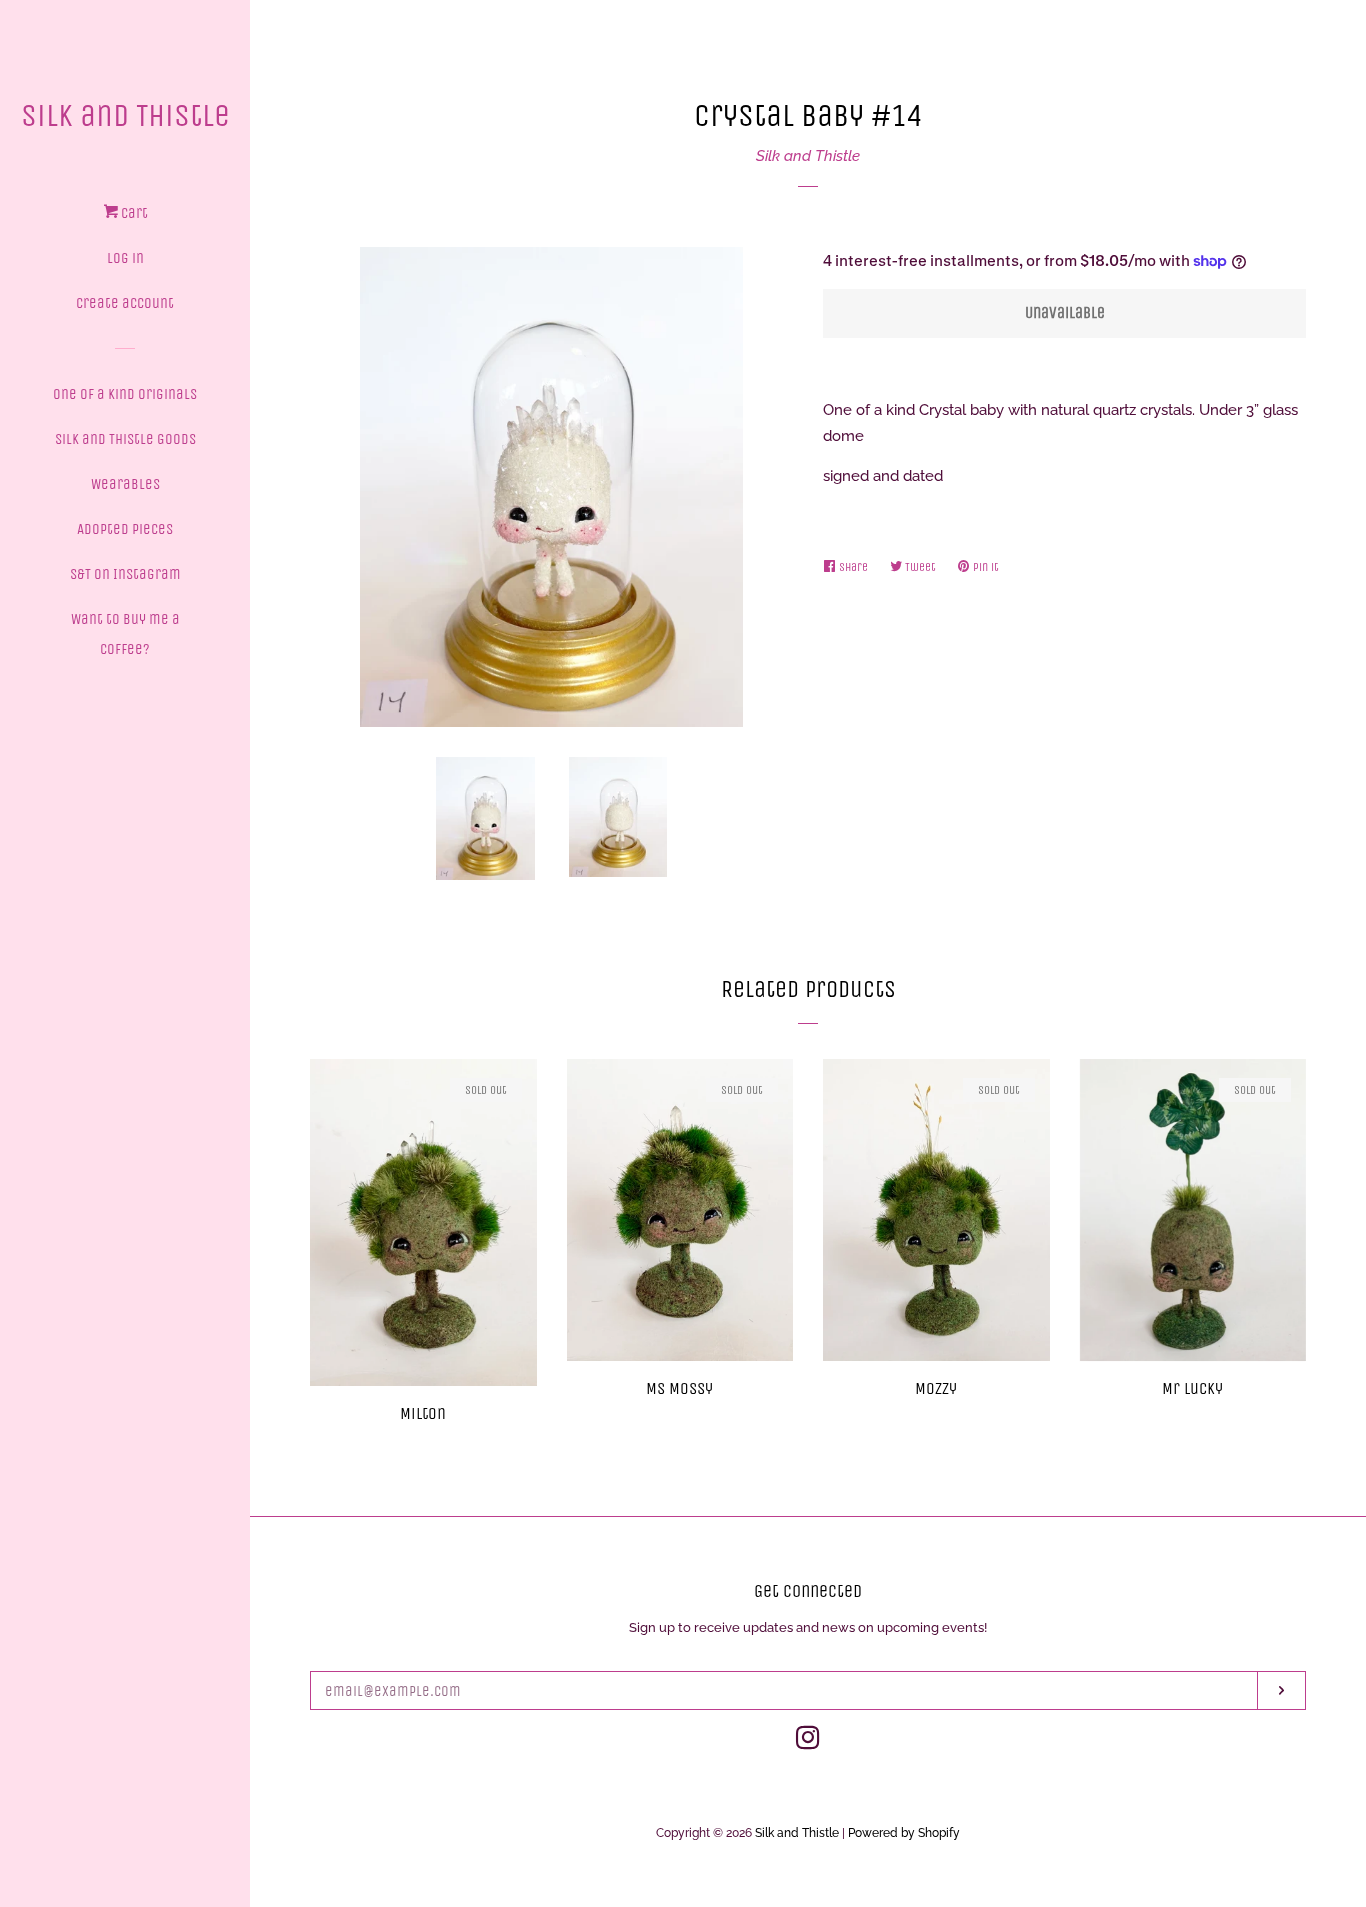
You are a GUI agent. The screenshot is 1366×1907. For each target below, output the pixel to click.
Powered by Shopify (904, 1833)
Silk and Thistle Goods (125, 439)
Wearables (125, 484)
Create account (125, 303)
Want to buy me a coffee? (125, 634)
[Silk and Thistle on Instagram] (808, 1742)
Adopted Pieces (125, 529)
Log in (125, 258)
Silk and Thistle (125, 115)
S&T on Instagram (125, 574)
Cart (133, 213)
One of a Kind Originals (125, 394)
